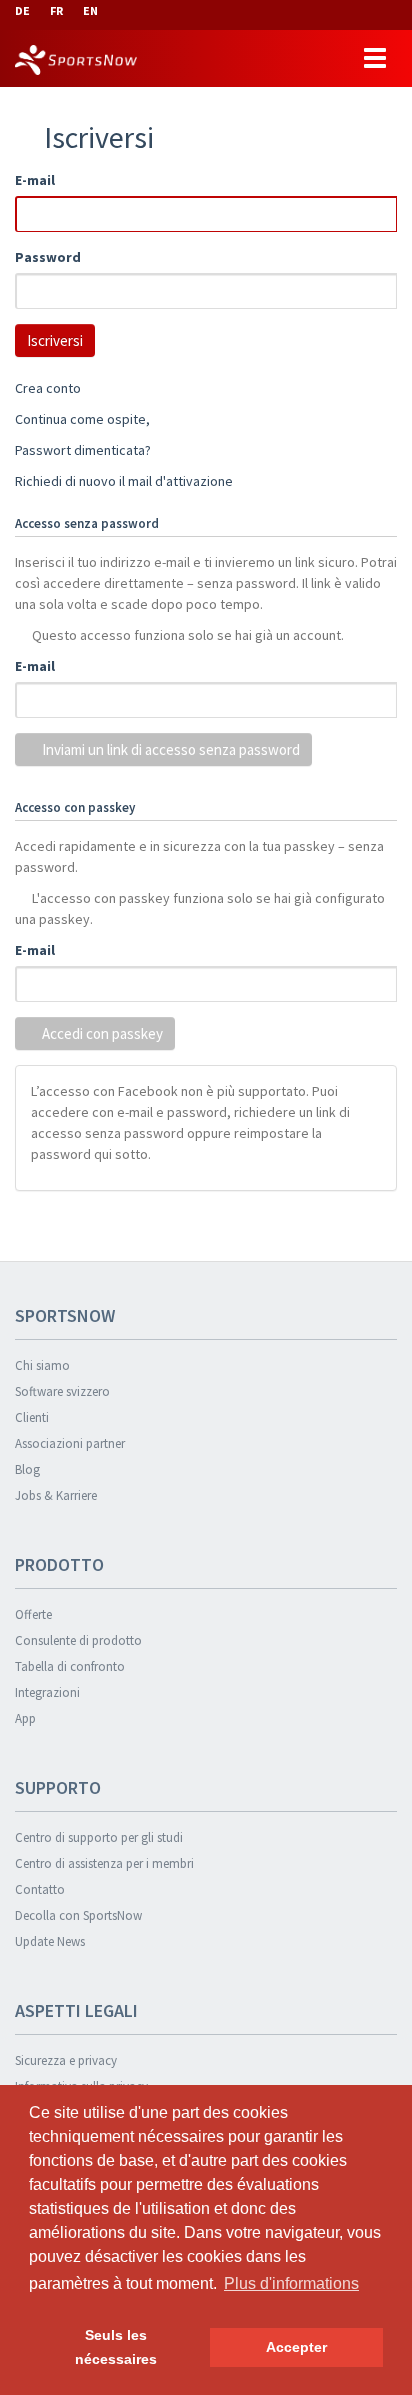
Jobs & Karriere (56, 1495)
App (25, 1718)
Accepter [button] (296, 2347)
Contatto (40, 1889)
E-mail (35, 180)
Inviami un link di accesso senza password (169, 749)
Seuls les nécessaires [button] (116, 2347)
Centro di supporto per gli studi (99, 1837)
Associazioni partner (70, 1443)
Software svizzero (62, 1391)
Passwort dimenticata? (83, 450)
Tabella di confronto (70, 1666)
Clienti (32, 1417)
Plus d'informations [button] (291, 2283)
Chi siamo (42, 1365)
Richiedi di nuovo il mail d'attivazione (124, 481)
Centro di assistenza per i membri (104, 1863)
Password (48, 257)
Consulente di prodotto (78, 1640)
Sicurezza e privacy (66, 2060)
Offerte (33, 1614)
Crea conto (48, 388)
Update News (50, 1941)
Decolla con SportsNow (78, 1915)
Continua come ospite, (82, 419)
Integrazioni (47, 1692)
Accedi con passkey (101, 1033)
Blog (27, 1469)
